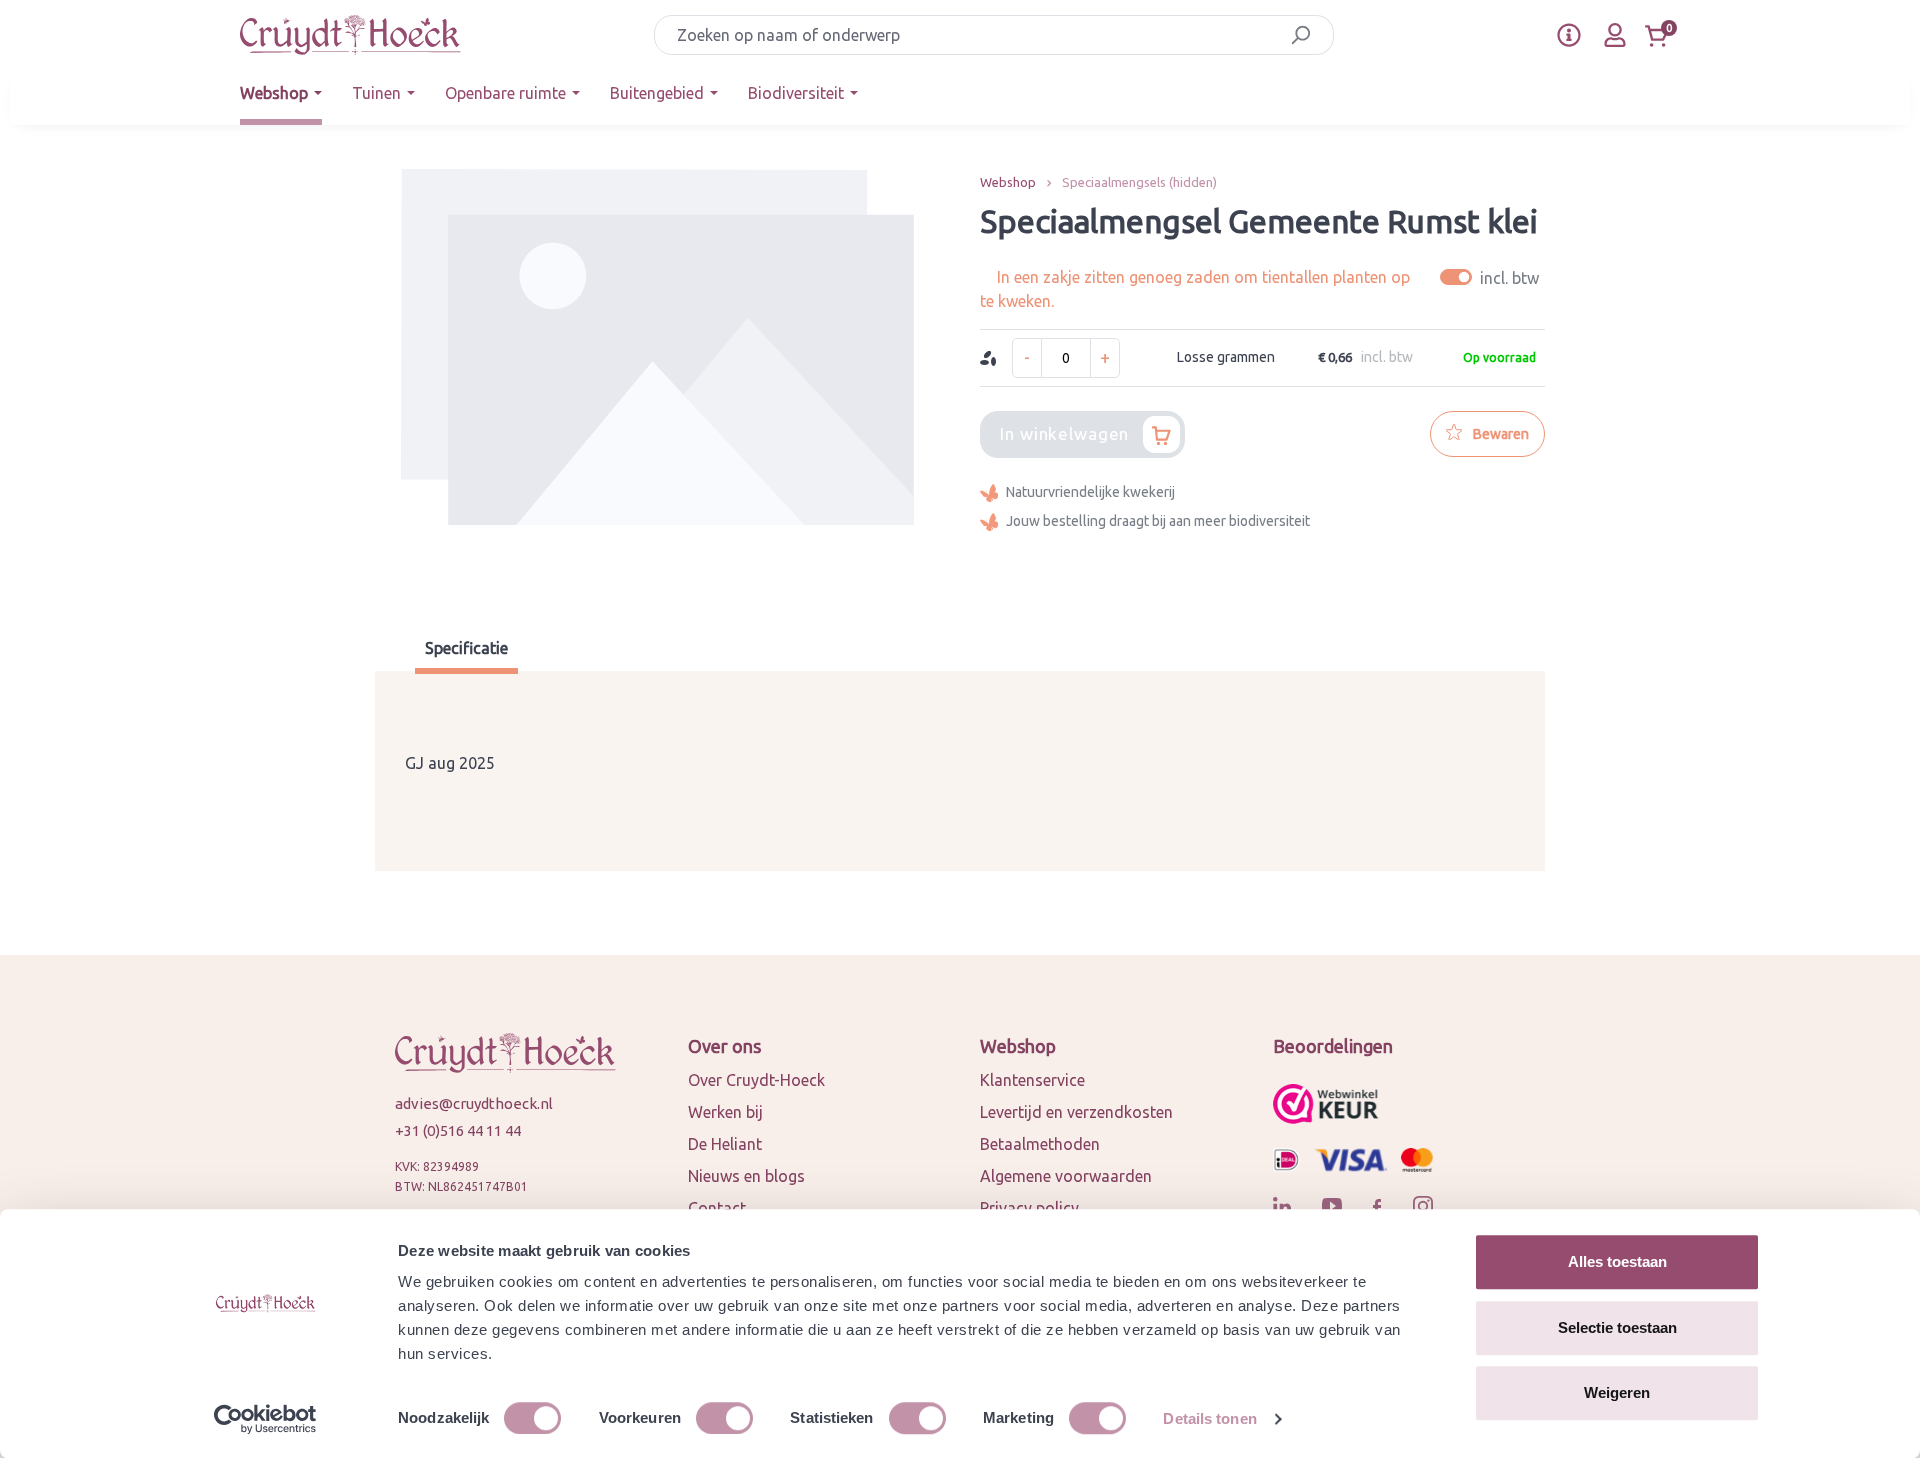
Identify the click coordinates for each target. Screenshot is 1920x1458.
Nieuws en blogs (746, 1176)
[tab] (466, 650)
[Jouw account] (1615, 35)
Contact (717, 1208)
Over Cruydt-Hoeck (756, 1080)
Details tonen (1209, 1418)
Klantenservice (1032, 1080)
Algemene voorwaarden (1066, 1176)
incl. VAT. (1492, 277)
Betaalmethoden (1040, 1144)
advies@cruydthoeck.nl (474, 1103)
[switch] (724, 1418)
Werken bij (725, 1112)
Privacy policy (1029, 1208)
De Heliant (725, 1144)
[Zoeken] (1300, 35)
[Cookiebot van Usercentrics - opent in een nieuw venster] (265, 1419)
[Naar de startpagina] (350, 35)
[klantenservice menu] (1569, 35)
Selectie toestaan (1617, 1327)
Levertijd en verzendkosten (1076, 1112)
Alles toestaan (1617, 1261)
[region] (657, 380)
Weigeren (1617, 1392)
